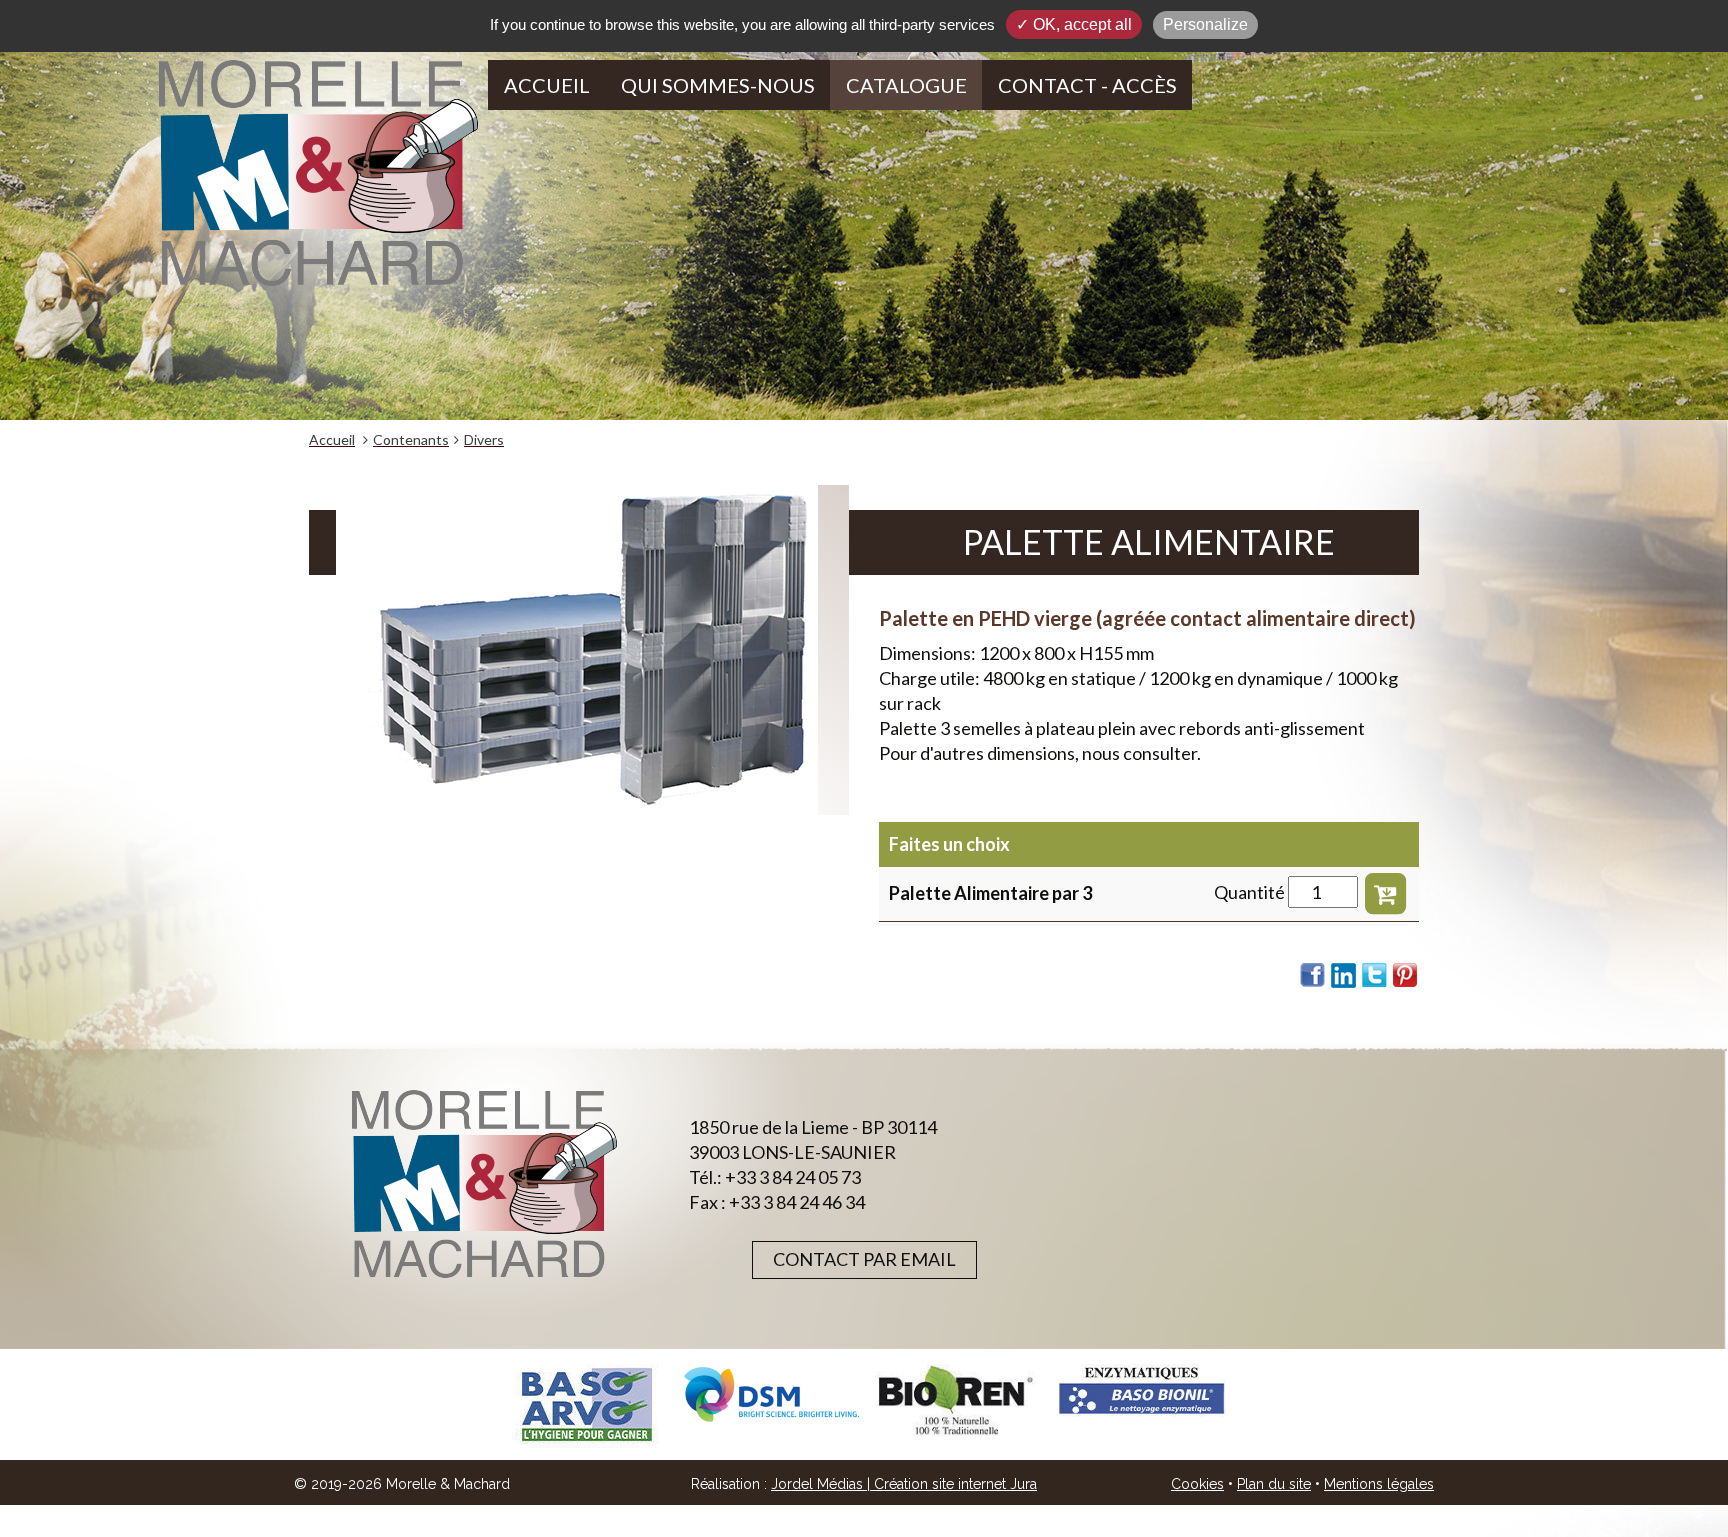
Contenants (411, 439)
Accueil (547, 85)
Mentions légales (1379, 1484)
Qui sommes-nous (718, 85)
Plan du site (1274, 1484)
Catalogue (906, 85)
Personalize (1205, 24)
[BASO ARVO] (586, 1404)
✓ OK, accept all (1074, 24)
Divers (484, 439)
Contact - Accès (1087, 85)
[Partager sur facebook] (1313, 975)
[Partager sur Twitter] (1375, 975)
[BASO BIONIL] (1141, 1391)
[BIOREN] (956, 1400)
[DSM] (771, 1394)
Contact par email (864, 1259)
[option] (586, 1404)
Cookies (1197, 1484)
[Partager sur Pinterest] (1406, 975)
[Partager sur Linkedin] (1344, 975)
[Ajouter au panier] (1385, 892)
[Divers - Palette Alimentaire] (592, 650)
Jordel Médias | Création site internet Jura (904, 1484)
